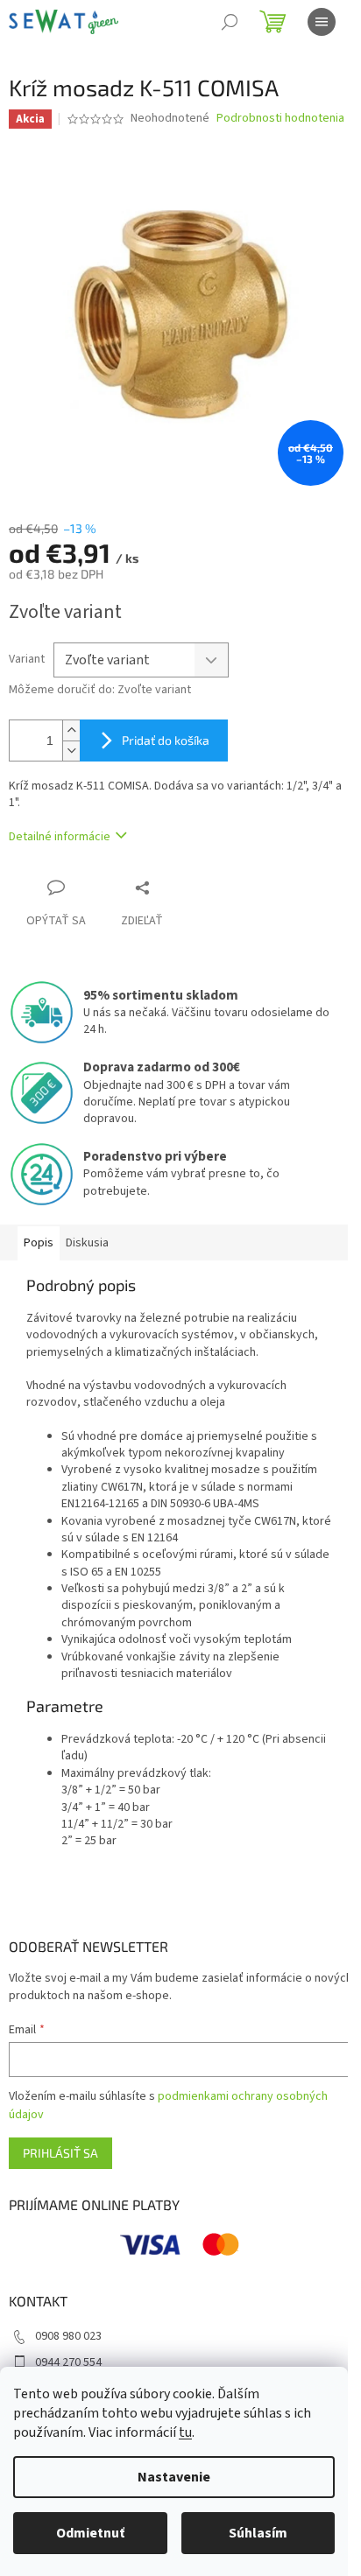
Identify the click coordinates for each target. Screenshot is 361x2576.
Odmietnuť (90, 2533)
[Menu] (322, 22)
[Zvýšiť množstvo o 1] (71, 730)
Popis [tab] (39, 1243)
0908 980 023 (68, 2336)
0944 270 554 (68, 2362)
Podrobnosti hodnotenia (280, 119)
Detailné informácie (60, 837)
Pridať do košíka (166, 740)
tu (185, 2432)
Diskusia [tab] (87, 1243)
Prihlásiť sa (60, 2153)
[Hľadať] (230, 22)
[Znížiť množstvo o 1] (71, 751)
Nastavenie (174, 2477)
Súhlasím (258, 2533)
